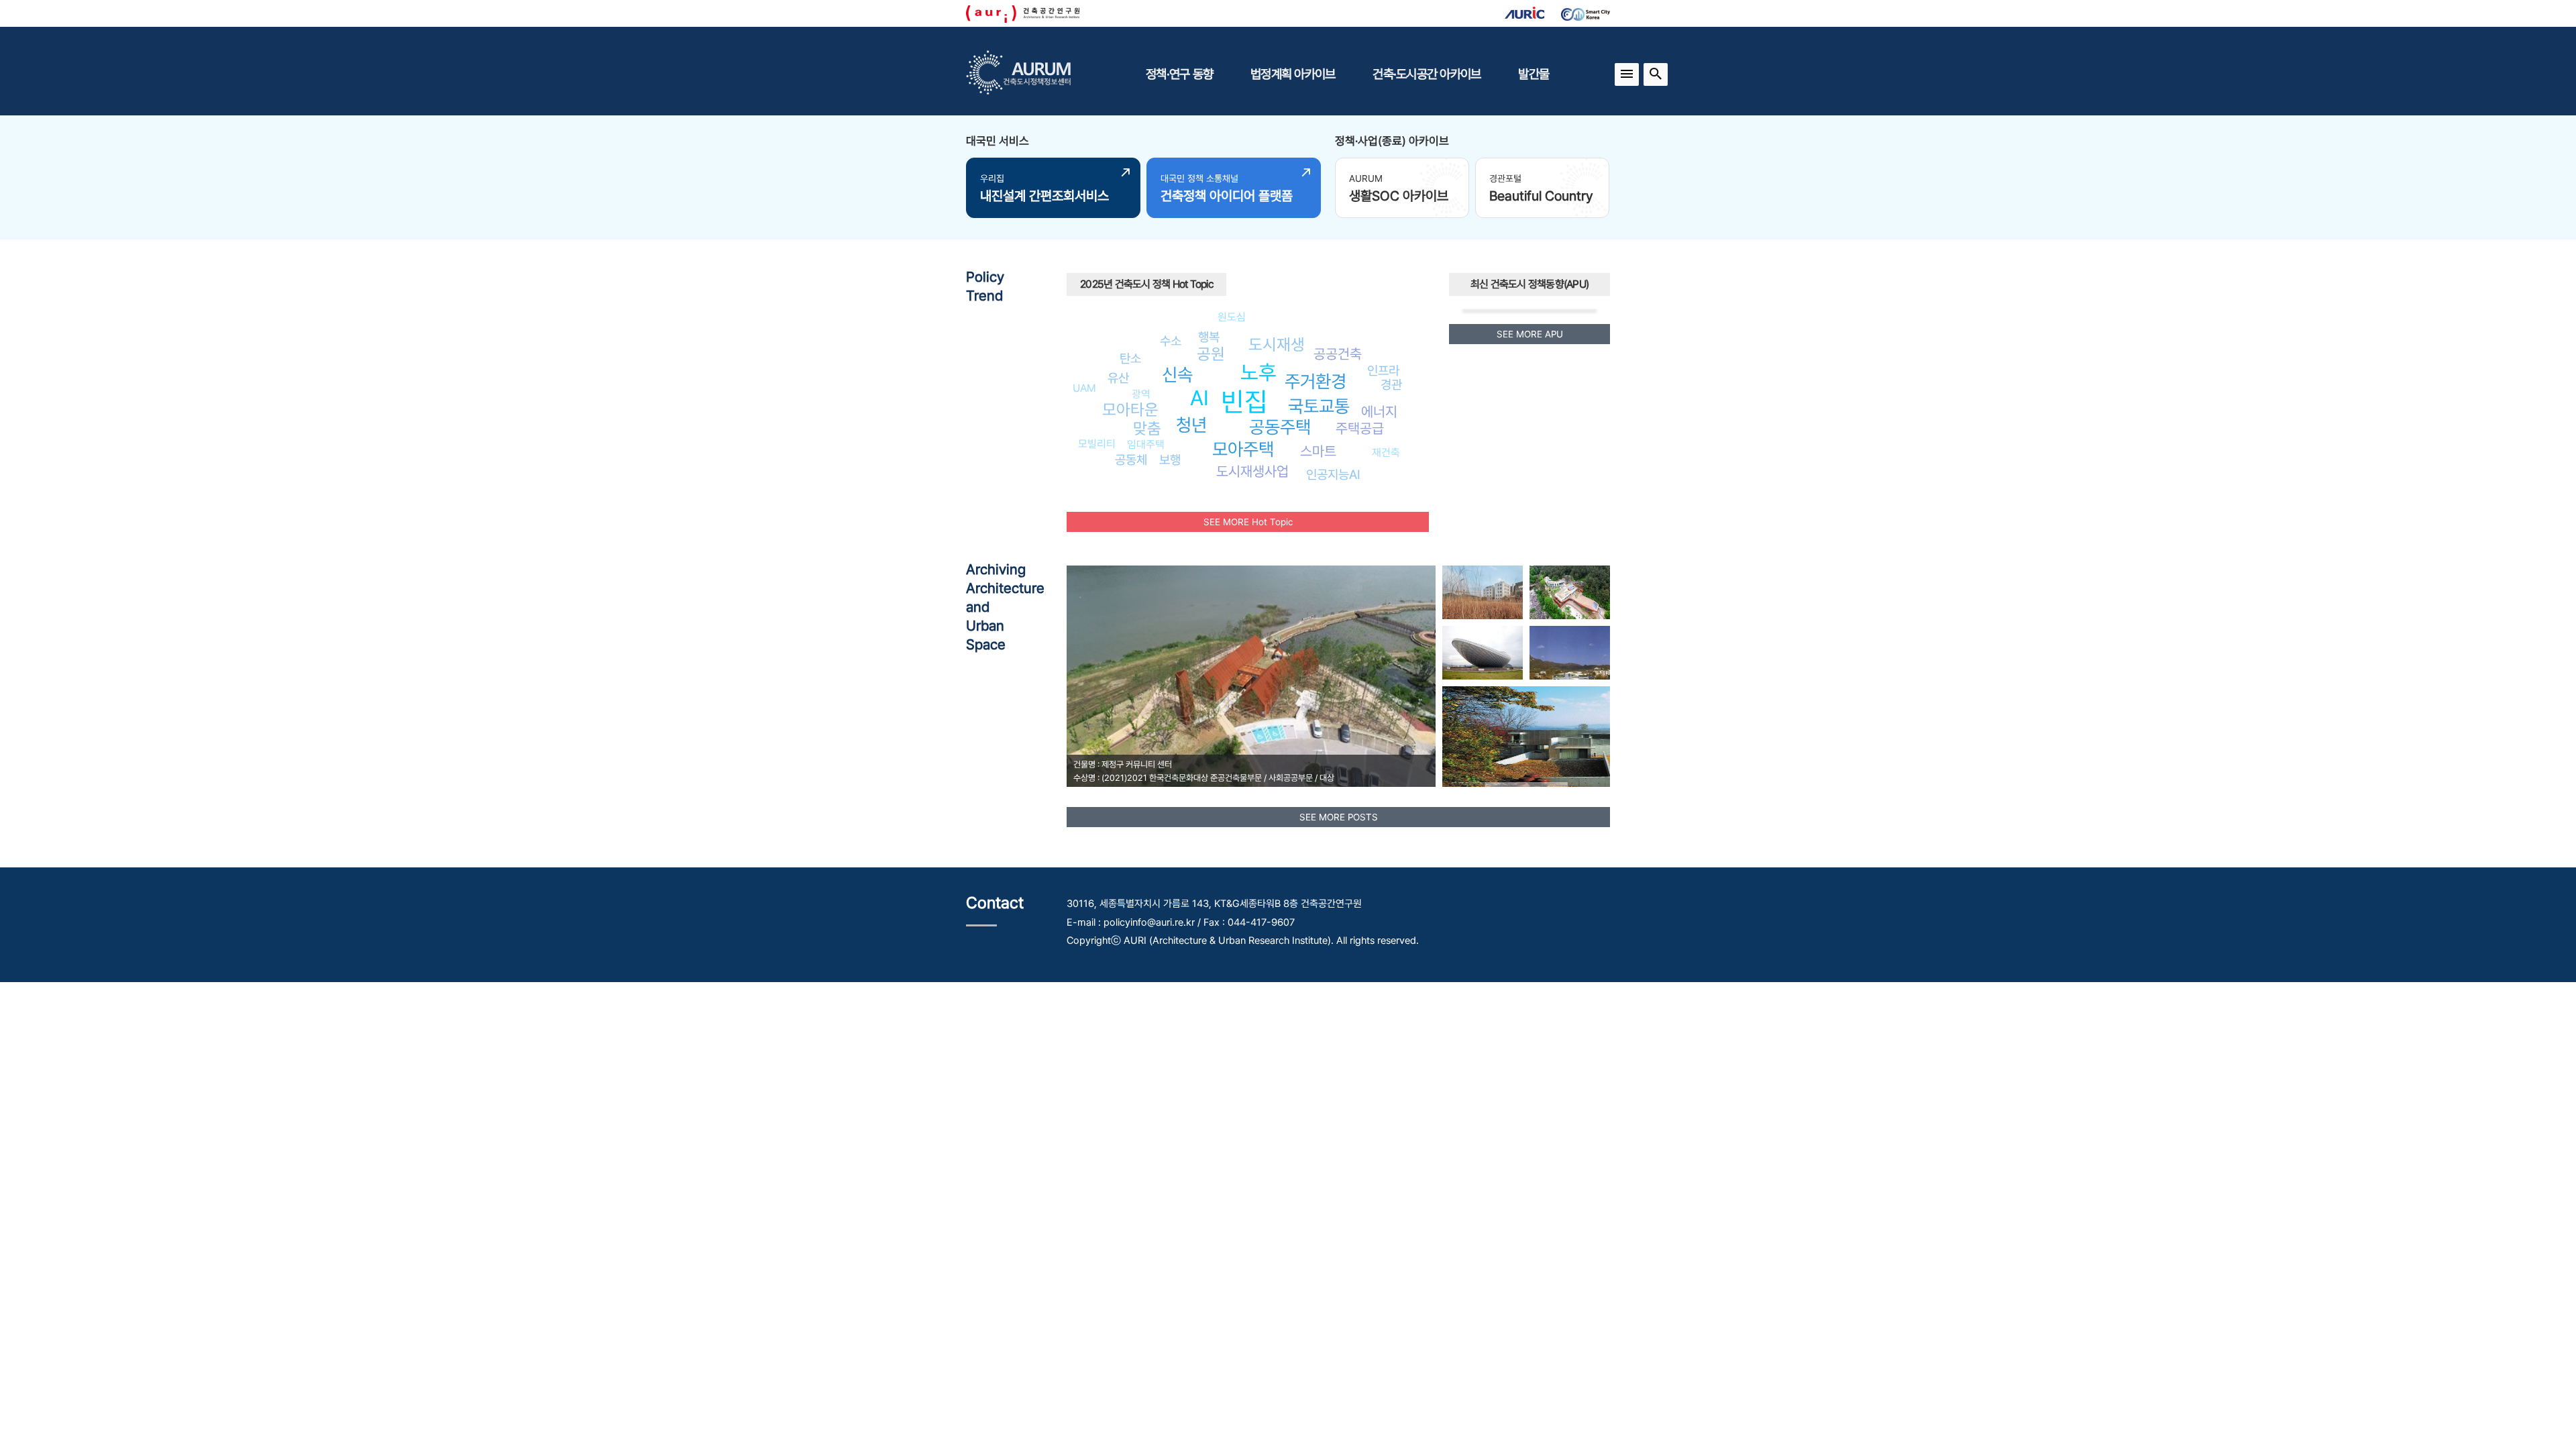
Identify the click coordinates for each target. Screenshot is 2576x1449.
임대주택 (1146, 444)
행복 (1209, 337)
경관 (1391, 384)
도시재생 (1277, 344)
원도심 (1232, 317)
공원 (1211, 354)
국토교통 (1319, 406)
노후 (1258, 372)
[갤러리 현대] (1570, 653)
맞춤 (1147, 428)
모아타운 (1130, 410)
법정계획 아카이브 (1293, 74)
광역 (1141, 394)
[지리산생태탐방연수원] (1570, 592)
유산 (1118, 378)
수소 (1171, 341)
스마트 (1318, 451)
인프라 (1383, 370)
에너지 (1379, 412)
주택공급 (1360, 428)
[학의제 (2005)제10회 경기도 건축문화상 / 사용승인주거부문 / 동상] (1526, 737)
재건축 (1386, 452)
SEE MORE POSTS (1339, 817)
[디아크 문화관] (1483, 653)
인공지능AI (1333, 474)
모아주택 (1243, 449)
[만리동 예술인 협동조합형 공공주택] (1483, 592)
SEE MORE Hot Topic (1248, 522)
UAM (1084, 388)
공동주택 (1280, 427)
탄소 (1130, 358)
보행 (1170, 460)
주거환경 (1316, 381)
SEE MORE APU (1530, 334)
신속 (1177, 375)
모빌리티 (1097, 444)
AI (1199, 398)
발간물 (1534, 74)
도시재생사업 (1252, 471)
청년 (1191, 425)
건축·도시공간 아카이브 (1427, 74)
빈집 (1244, 401)
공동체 (1131, 460)
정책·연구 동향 (1179, 74)
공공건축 (1338, 354)
